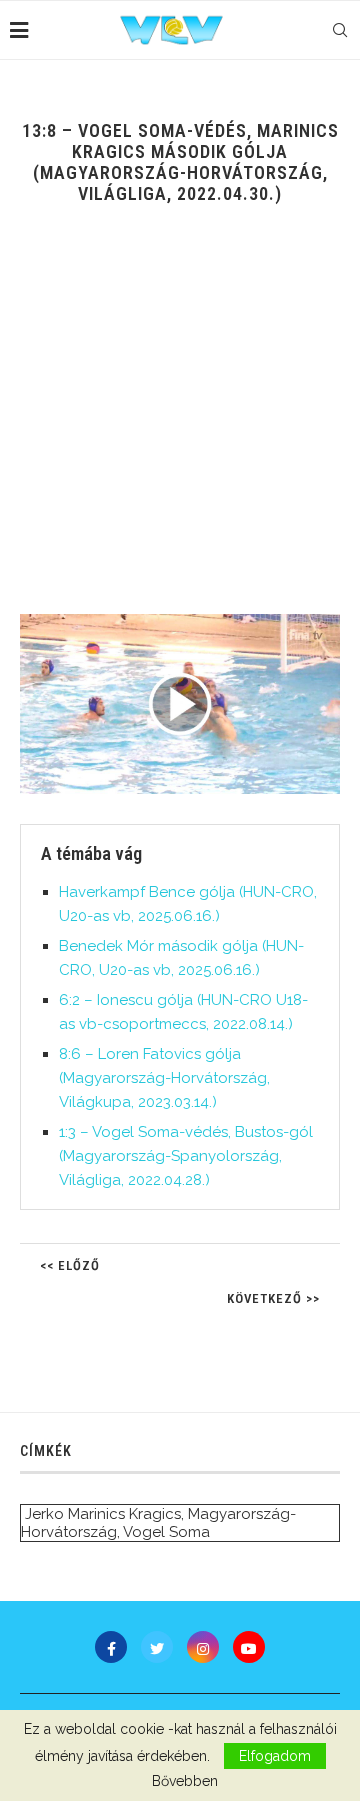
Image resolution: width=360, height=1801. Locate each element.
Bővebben (185, 1781)
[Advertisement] (180, 424)
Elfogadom (275, 1756)
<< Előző (70, 1265)
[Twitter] (157, 1647)
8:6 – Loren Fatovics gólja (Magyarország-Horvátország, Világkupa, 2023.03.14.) (164, 1078)
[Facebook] (111, 1647)
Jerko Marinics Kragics (103, 1514)
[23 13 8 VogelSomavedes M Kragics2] (180, 704)
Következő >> (273, 1298)
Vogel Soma (166, 1532)
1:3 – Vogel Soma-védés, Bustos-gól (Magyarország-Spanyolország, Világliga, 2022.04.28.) (186, 1156)
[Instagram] (203, 1647)
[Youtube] (249, 1647)
